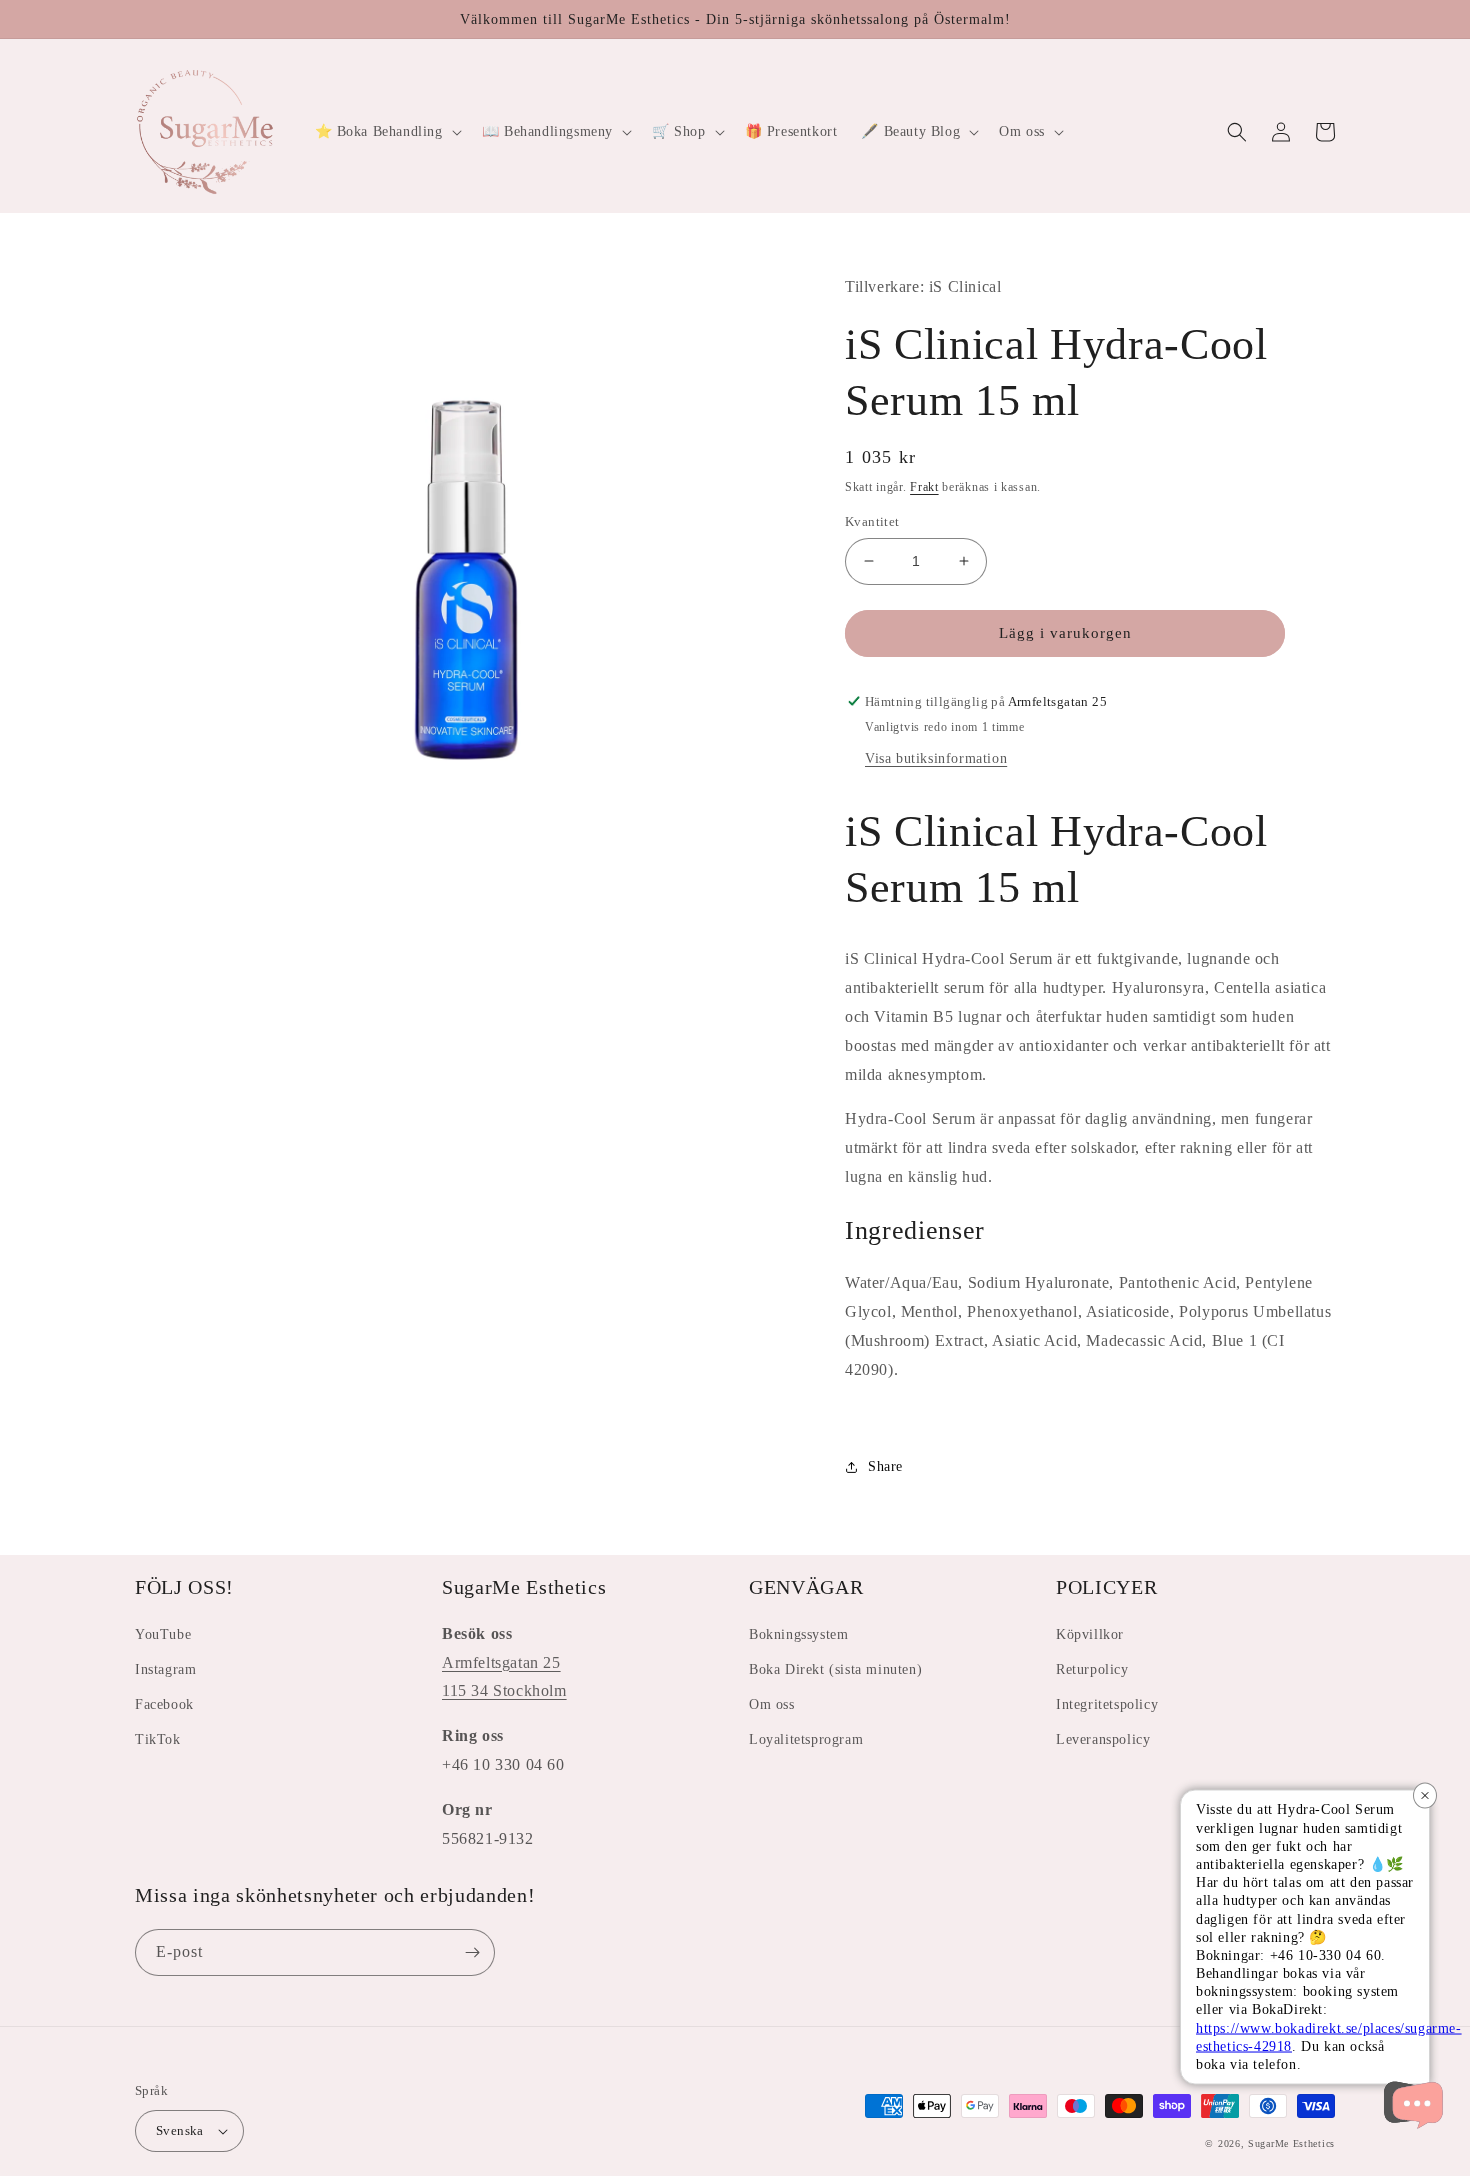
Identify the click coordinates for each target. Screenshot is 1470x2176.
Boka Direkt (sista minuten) (835, 1669)
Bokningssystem (798, 1634)
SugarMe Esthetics (1291, 2143)
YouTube (163, 1634)
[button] (386, 132)
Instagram (165, 1669)
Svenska (180, 2130)
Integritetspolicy (1107, 1704)
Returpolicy (1092, 1669)
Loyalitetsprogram (806, 1739)
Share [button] (885, 1466)
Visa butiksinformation (936, 758)
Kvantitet (872, 521)
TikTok (158, 1739)
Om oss (772, 1704)
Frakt (924, 487)
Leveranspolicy (1103, 1739)
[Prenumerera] (472, 1952)
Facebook (164, 1704)
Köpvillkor (1090, 1634)
